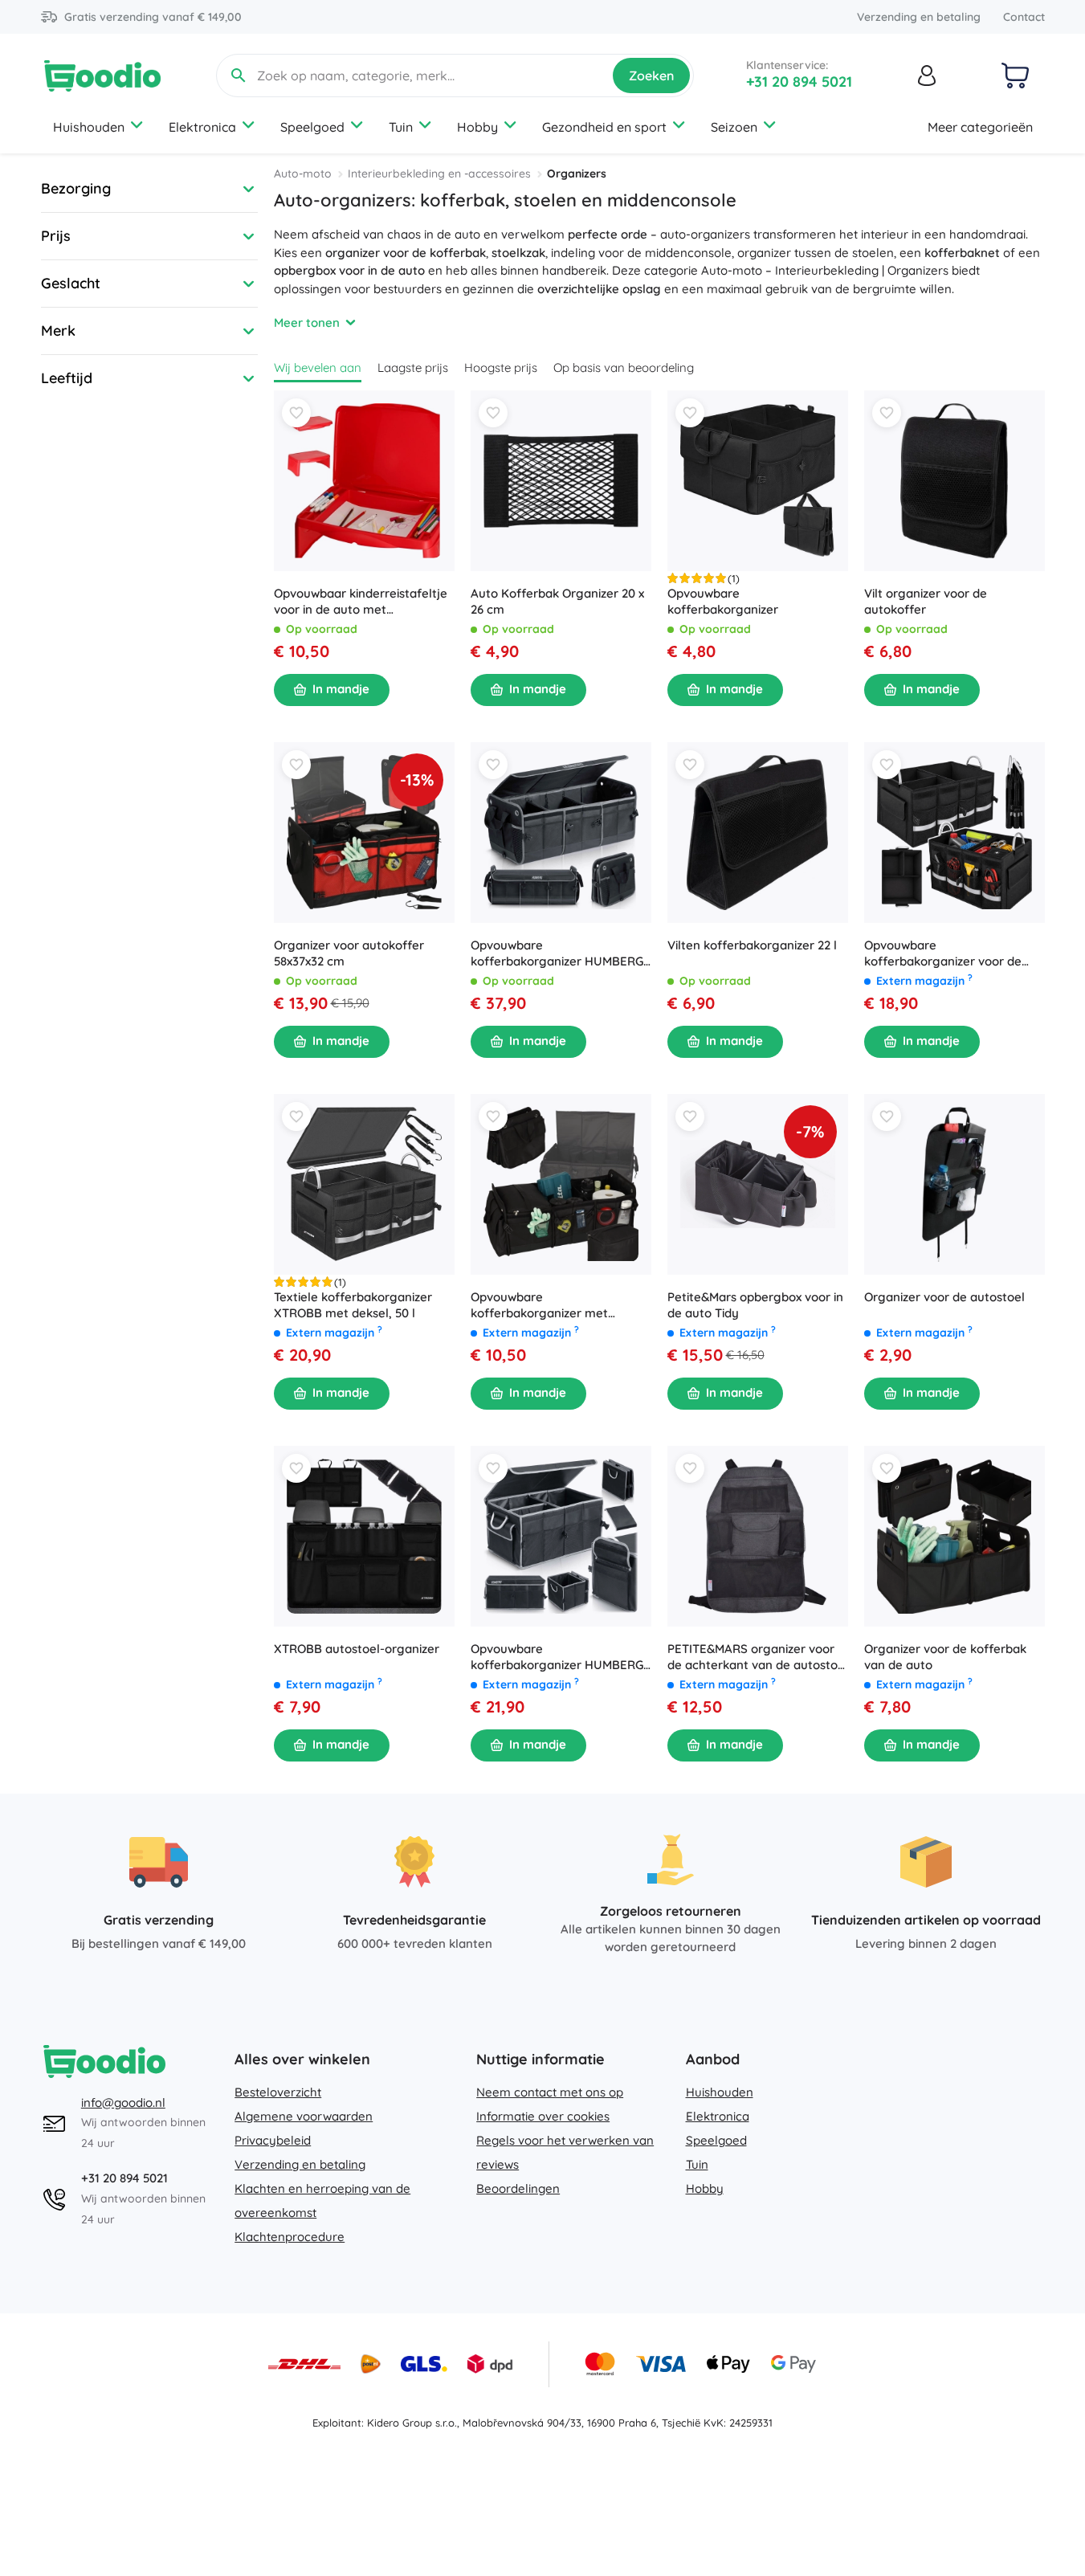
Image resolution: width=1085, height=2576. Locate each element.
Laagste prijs (413, 367)
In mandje (341, 689)
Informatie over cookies (543, 2116)
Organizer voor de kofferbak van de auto (945, 1657)
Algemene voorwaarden (304, 2116)
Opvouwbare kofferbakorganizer (723, 601)
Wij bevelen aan (318, 367)
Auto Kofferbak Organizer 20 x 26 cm (557, 601)
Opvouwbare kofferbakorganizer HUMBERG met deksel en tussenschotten (557, 953)
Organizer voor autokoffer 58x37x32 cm (349, 953)
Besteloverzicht (278, 2092)
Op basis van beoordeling (624, 367)
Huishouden (89, 127)
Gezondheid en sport (604, 127)
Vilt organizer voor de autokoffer (926, 601)
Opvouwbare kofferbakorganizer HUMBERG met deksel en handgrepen (557, 1657)
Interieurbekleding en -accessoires (439, 174)
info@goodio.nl (123, 2102)
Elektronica (202, 127)
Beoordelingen (518, 2188)
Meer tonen (307, 323)
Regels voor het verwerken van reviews (565, 2152)
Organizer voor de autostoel (944, 1297)
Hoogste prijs (501, 367)
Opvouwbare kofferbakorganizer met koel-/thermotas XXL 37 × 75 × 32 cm (556, 1305)
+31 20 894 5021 (799, 82)
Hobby (477, 127)
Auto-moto (303, 174)
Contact (1024, 17)
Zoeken (651, 76)
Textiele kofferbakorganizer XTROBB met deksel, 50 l (353, 1305)
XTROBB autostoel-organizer (357, 1649)
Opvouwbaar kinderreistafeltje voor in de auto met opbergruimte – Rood (361, 602)
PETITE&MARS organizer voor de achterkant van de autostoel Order (758, 1657)
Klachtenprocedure (290, 2237)
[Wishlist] (296, 413)
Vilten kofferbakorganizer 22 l (752, 945)
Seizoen (734, 127)
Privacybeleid (273, 2140)
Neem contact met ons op (550, 2092)
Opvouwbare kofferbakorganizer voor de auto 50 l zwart (943, 953)
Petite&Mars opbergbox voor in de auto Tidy (755, 1305)
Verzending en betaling (919, 17)
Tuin (401, 127)
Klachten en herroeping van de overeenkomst (322, 2200)
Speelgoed (312, 127)
